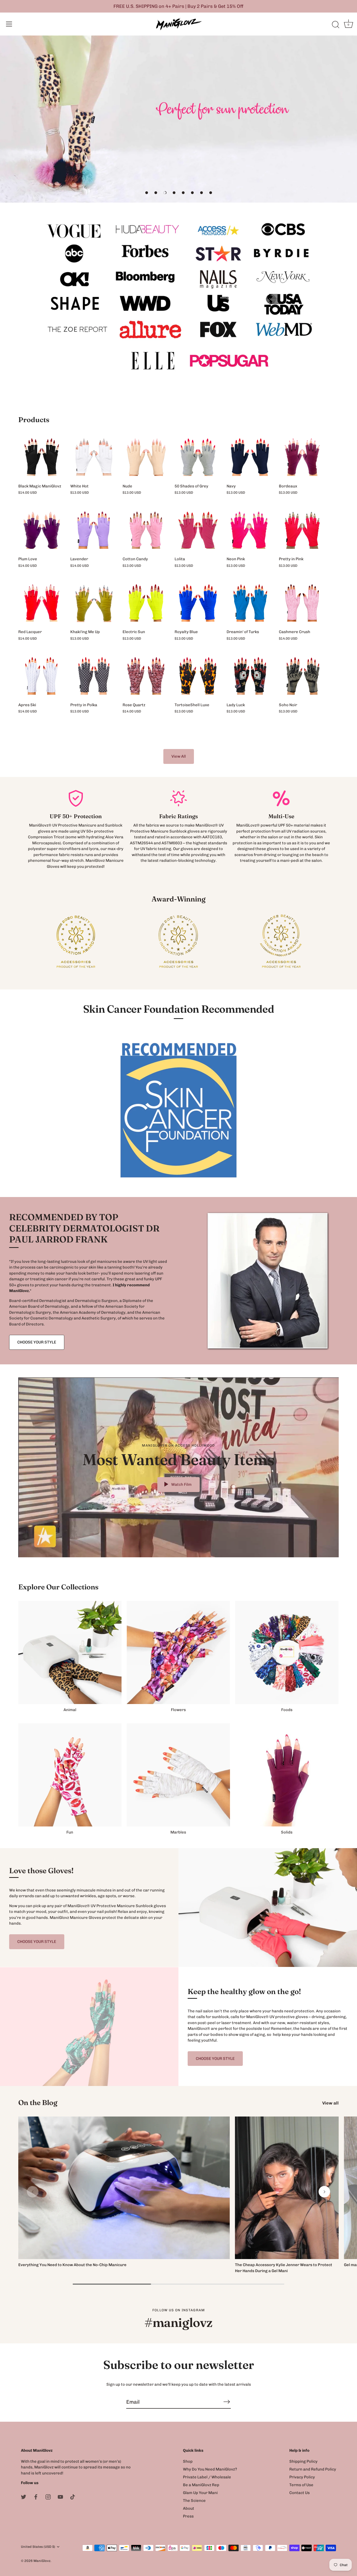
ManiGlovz (42, 2561)
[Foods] (287, 1652)
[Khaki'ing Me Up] (94, 603)
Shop (188, 2461)
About (189, 2508)
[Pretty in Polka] (94, 676)
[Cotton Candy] (146, 530)
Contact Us (300, 2493)
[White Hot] (94, 457)
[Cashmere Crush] (302, 603)
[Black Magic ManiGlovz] (42, 457)
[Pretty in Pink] (302, 530)
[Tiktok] (73, 2497)
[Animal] (70, 1652)
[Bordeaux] (302, 457)
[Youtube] (60, 2497)
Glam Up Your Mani (200, 2493)
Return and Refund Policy (313, 2469)
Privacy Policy (302, 2477)
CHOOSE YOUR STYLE (37, 1342)
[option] (179, 119)
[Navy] (250, 457)
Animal (70, 1710)
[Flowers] (178, 1652)
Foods (287, 1710)
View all (330, 2103)
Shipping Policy (303, 2461)
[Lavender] (94, 530)
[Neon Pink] (250, 530)
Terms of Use (301, 2485)
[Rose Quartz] (146, 676)
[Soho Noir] (302, 676)
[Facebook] (36, 2497)
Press (188, 2516)
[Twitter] (24, 2497)
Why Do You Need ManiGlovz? (210, 2469)
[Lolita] (198, 530)
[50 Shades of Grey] (198, 457)
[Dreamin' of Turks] (250, 603)
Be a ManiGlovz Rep (201, 2485)
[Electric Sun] (146, 603)
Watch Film (181, 1484)
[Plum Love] (42, 530)
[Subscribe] (227, 2402)
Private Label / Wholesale (207, 2477)
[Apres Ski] (42, 676)
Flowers (178, 1710)
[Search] (336, 25)
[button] (147, 193)
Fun (70, 1832)
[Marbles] (178, 1775)
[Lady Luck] (250, 676)
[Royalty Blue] (198, 603)
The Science (194, 2501)
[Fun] (70, 1775)
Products (34, 420)
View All (179, 756)
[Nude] (146, 457)
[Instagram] (48, 2497)
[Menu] (9, 24)
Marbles (178, 1832)
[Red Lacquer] (42, 603)
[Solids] (287, 1775)
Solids (287, 1832)
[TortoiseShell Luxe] (198, 676)
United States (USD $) (38, 2547)
